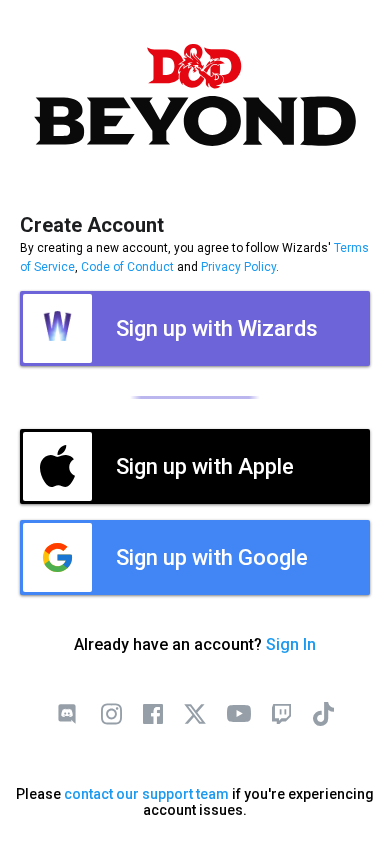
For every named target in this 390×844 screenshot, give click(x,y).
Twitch (281, 714)
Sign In (291, 644)
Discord (67, 714)
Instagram (111, 714)
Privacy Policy (238, 267)
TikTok (323, 714)
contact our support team (146, 794)
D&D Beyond (195, 95)
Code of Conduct (127, 267)
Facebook (153, 714)
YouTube (239, 714)
